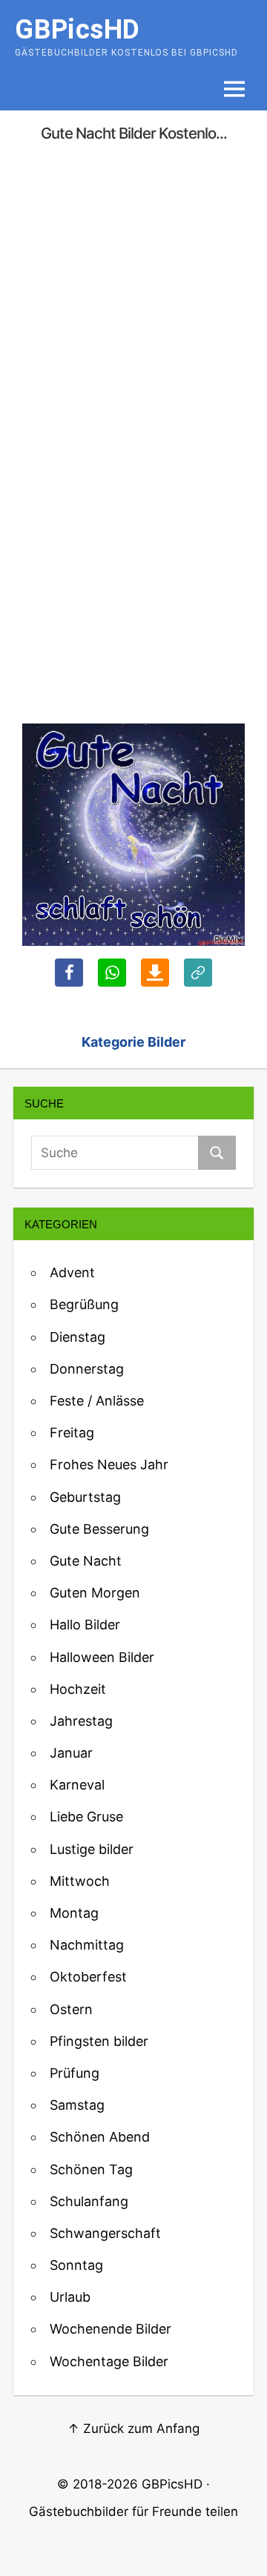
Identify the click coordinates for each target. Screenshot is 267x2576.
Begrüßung (84, 1304)
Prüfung (75, 2073)
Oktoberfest (88, 1977)
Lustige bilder (92, 1849)
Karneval (77, 1785)
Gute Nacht (86, 1561)
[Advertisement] (133, 297)
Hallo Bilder (85, 1625)
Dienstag (78, 1337)
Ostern (71, 2009)
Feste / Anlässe (97, 1401)
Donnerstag (87, 1369)
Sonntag (76, 2265)
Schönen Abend (100, 2137)
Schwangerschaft (105, 2233)
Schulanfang (89, 2201)
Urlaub (70, 2297)
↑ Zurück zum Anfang (133, 2428)
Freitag (72, 1433)
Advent (72, 1272)
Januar (71, 1753)
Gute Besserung (99, 1529)
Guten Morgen (95, 1593)
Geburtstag (85, 1497)
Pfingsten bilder (99, 2041)
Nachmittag (87, 1945)
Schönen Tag (91, 2169)
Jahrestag (81, 1721)
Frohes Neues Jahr (109, 1464)
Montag (74, 1913)
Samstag (77, 2105)
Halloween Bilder (102, 1657)
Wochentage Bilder (109, 2361)
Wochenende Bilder (111, 2329)
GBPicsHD (172, 2484)
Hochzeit (78, 1689)
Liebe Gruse (86, 1817)
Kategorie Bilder (133, 1042)
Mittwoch (80, 1881)
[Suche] (217, 1153)
